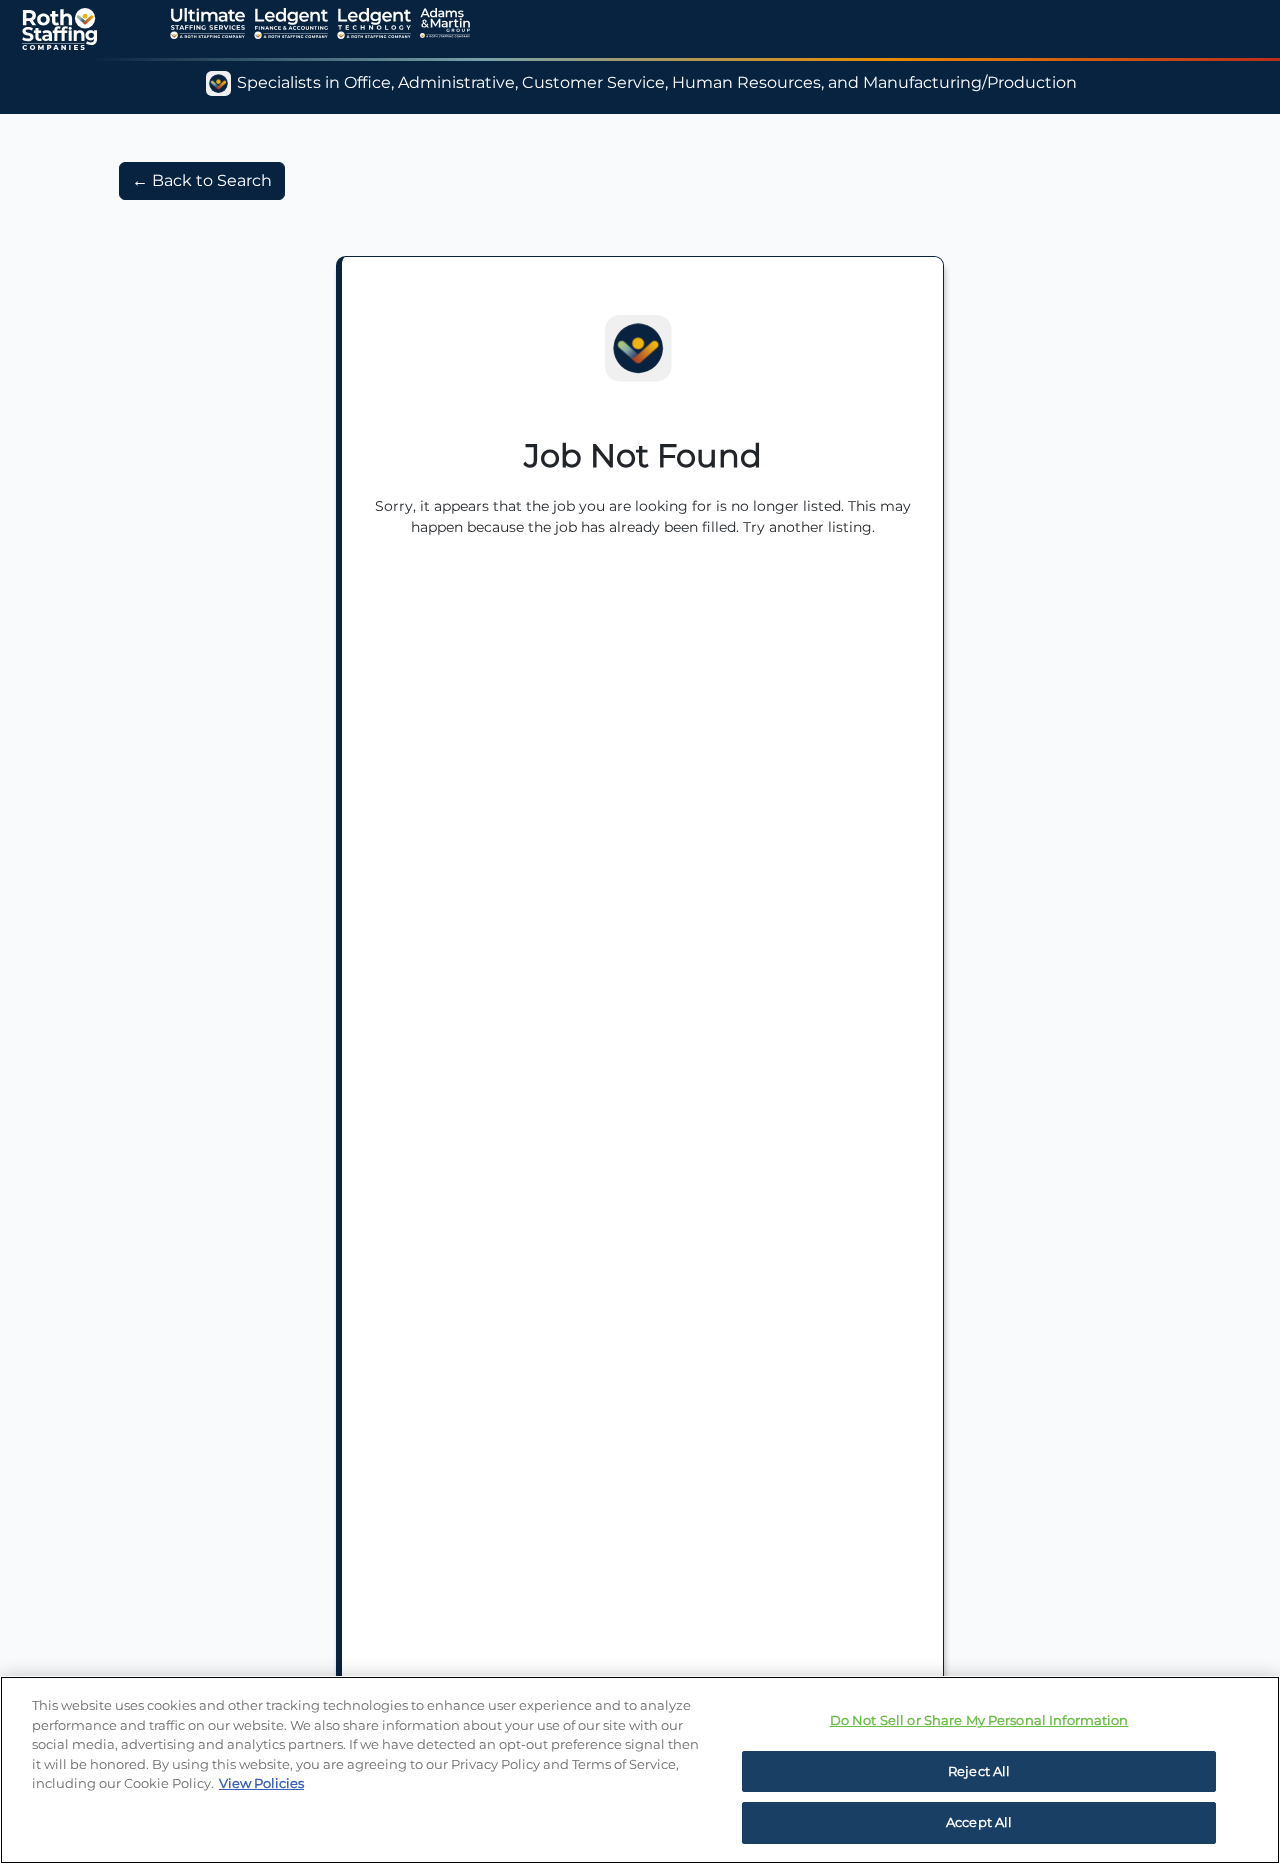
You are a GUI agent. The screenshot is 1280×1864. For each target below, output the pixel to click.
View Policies (261, 1783)
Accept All (979, 1822)
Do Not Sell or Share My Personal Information (979, 1720)
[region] (640, 1770)
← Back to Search (202, 180)
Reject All (979, 1771)
